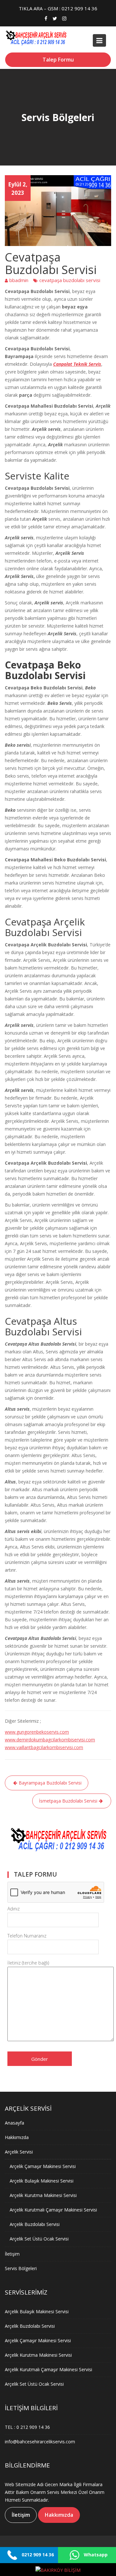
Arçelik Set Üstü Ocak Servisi (39, 2239)
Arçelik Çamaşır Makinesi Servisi (43, 2166)
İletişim (12, 2254)
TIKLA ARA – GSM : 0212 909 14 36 (58, 8)
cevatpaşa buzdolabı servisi (70, 280)
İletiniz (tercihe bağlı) (28, 1963)
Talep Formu (58, 60)
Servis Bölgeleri (21, 2268)
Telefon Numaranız (27, 1936)
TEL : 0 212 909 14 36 (27, 2427)
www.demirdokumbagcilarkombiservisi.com (50, 1740)
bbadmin (19, 280)
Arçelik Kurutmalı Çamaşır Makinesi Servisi (53, 2210)
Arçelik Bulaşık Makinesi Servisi (42, 2181)
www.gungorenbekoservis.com (37, 1732)
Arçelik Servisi (19, 2152)
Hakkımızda (17, 2137)
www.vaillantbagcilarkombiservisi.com (44, 1747)
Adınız (14, 1909)
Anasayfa (15, 2123)
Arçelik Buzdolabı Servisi (35, 2224)
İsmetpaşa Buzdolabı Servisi (68, 1801)
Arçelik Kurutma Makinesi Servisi (43, 2195)
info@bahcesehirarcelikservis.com (40, 2441)
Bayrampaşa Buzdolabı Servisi (50, 1783)
